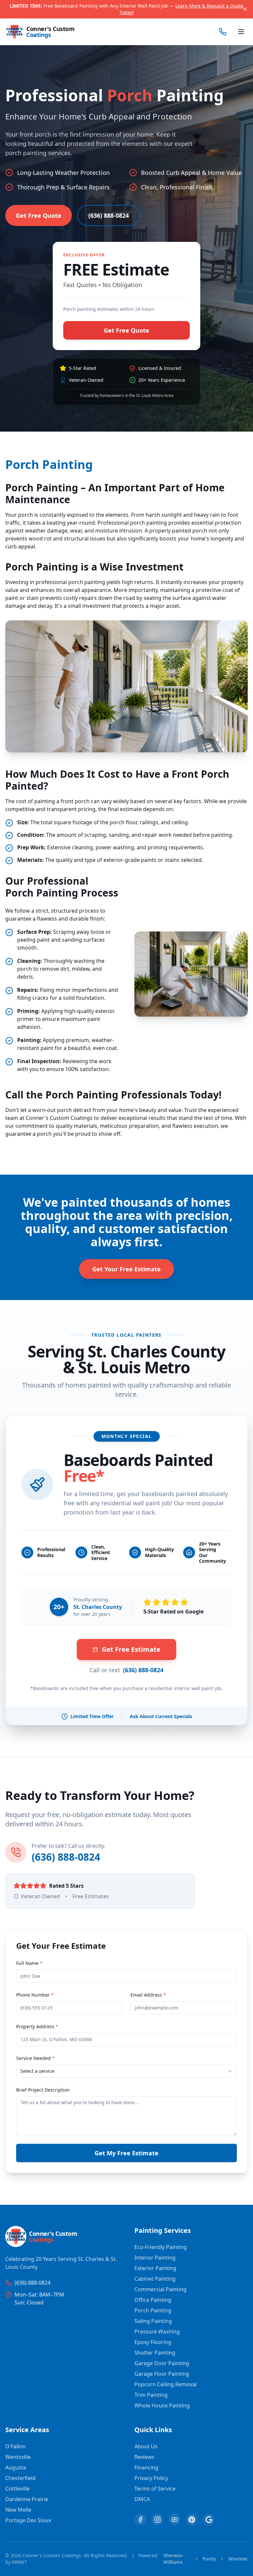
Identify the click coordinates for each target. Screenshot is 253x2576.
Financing (146, 2467)
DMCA (142, 2499)
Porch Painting (153, 2310)
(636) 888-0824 (109, 215)
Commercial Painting (160, 2289)
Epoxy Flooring (153, 2342)
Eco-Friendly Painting (161, 2247)
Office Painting (153, 2300)
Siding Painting (153, 2321)
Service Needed (35, 2058)
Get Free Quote (39, 215)
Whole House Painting (162, 2405)
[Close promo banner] (245, 9)
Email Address (148, 1995)
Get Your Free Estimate (126, 1269)
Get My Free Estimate (126, 2153)
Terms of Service (155, 2489)
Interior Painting (155, 2258)
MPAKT (19, 2562)
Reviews (144, 2457)
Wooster (238, 2559)
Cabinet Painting (155, 2279)
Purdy (209, 2559)
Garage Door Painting (162, 2363)
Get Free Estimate (131, 1649)
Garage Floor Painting (162, 2374)
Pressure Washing (157, 2331)
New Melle (18, 2510)
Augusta (16, 2467)
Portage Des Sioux (28, 2520)
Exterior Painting (155, 2268)
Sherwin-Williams (173, 2559)
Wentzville (18, 2457)
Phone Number (35, 1995)
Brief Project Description (43, 2090)
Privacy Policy (151, 2478)
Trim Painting (151, 2395)
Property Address (37, 2026)
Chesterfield (20, 2478)
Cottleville (17, 2489)
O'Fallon (15, 2446)
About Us (146, 2446)
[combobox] (126, 2071)
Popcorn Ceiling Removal (166, 2384)
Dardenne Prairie (27, 2499)
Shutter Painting (155, 2353)
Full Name (29, 1963)
